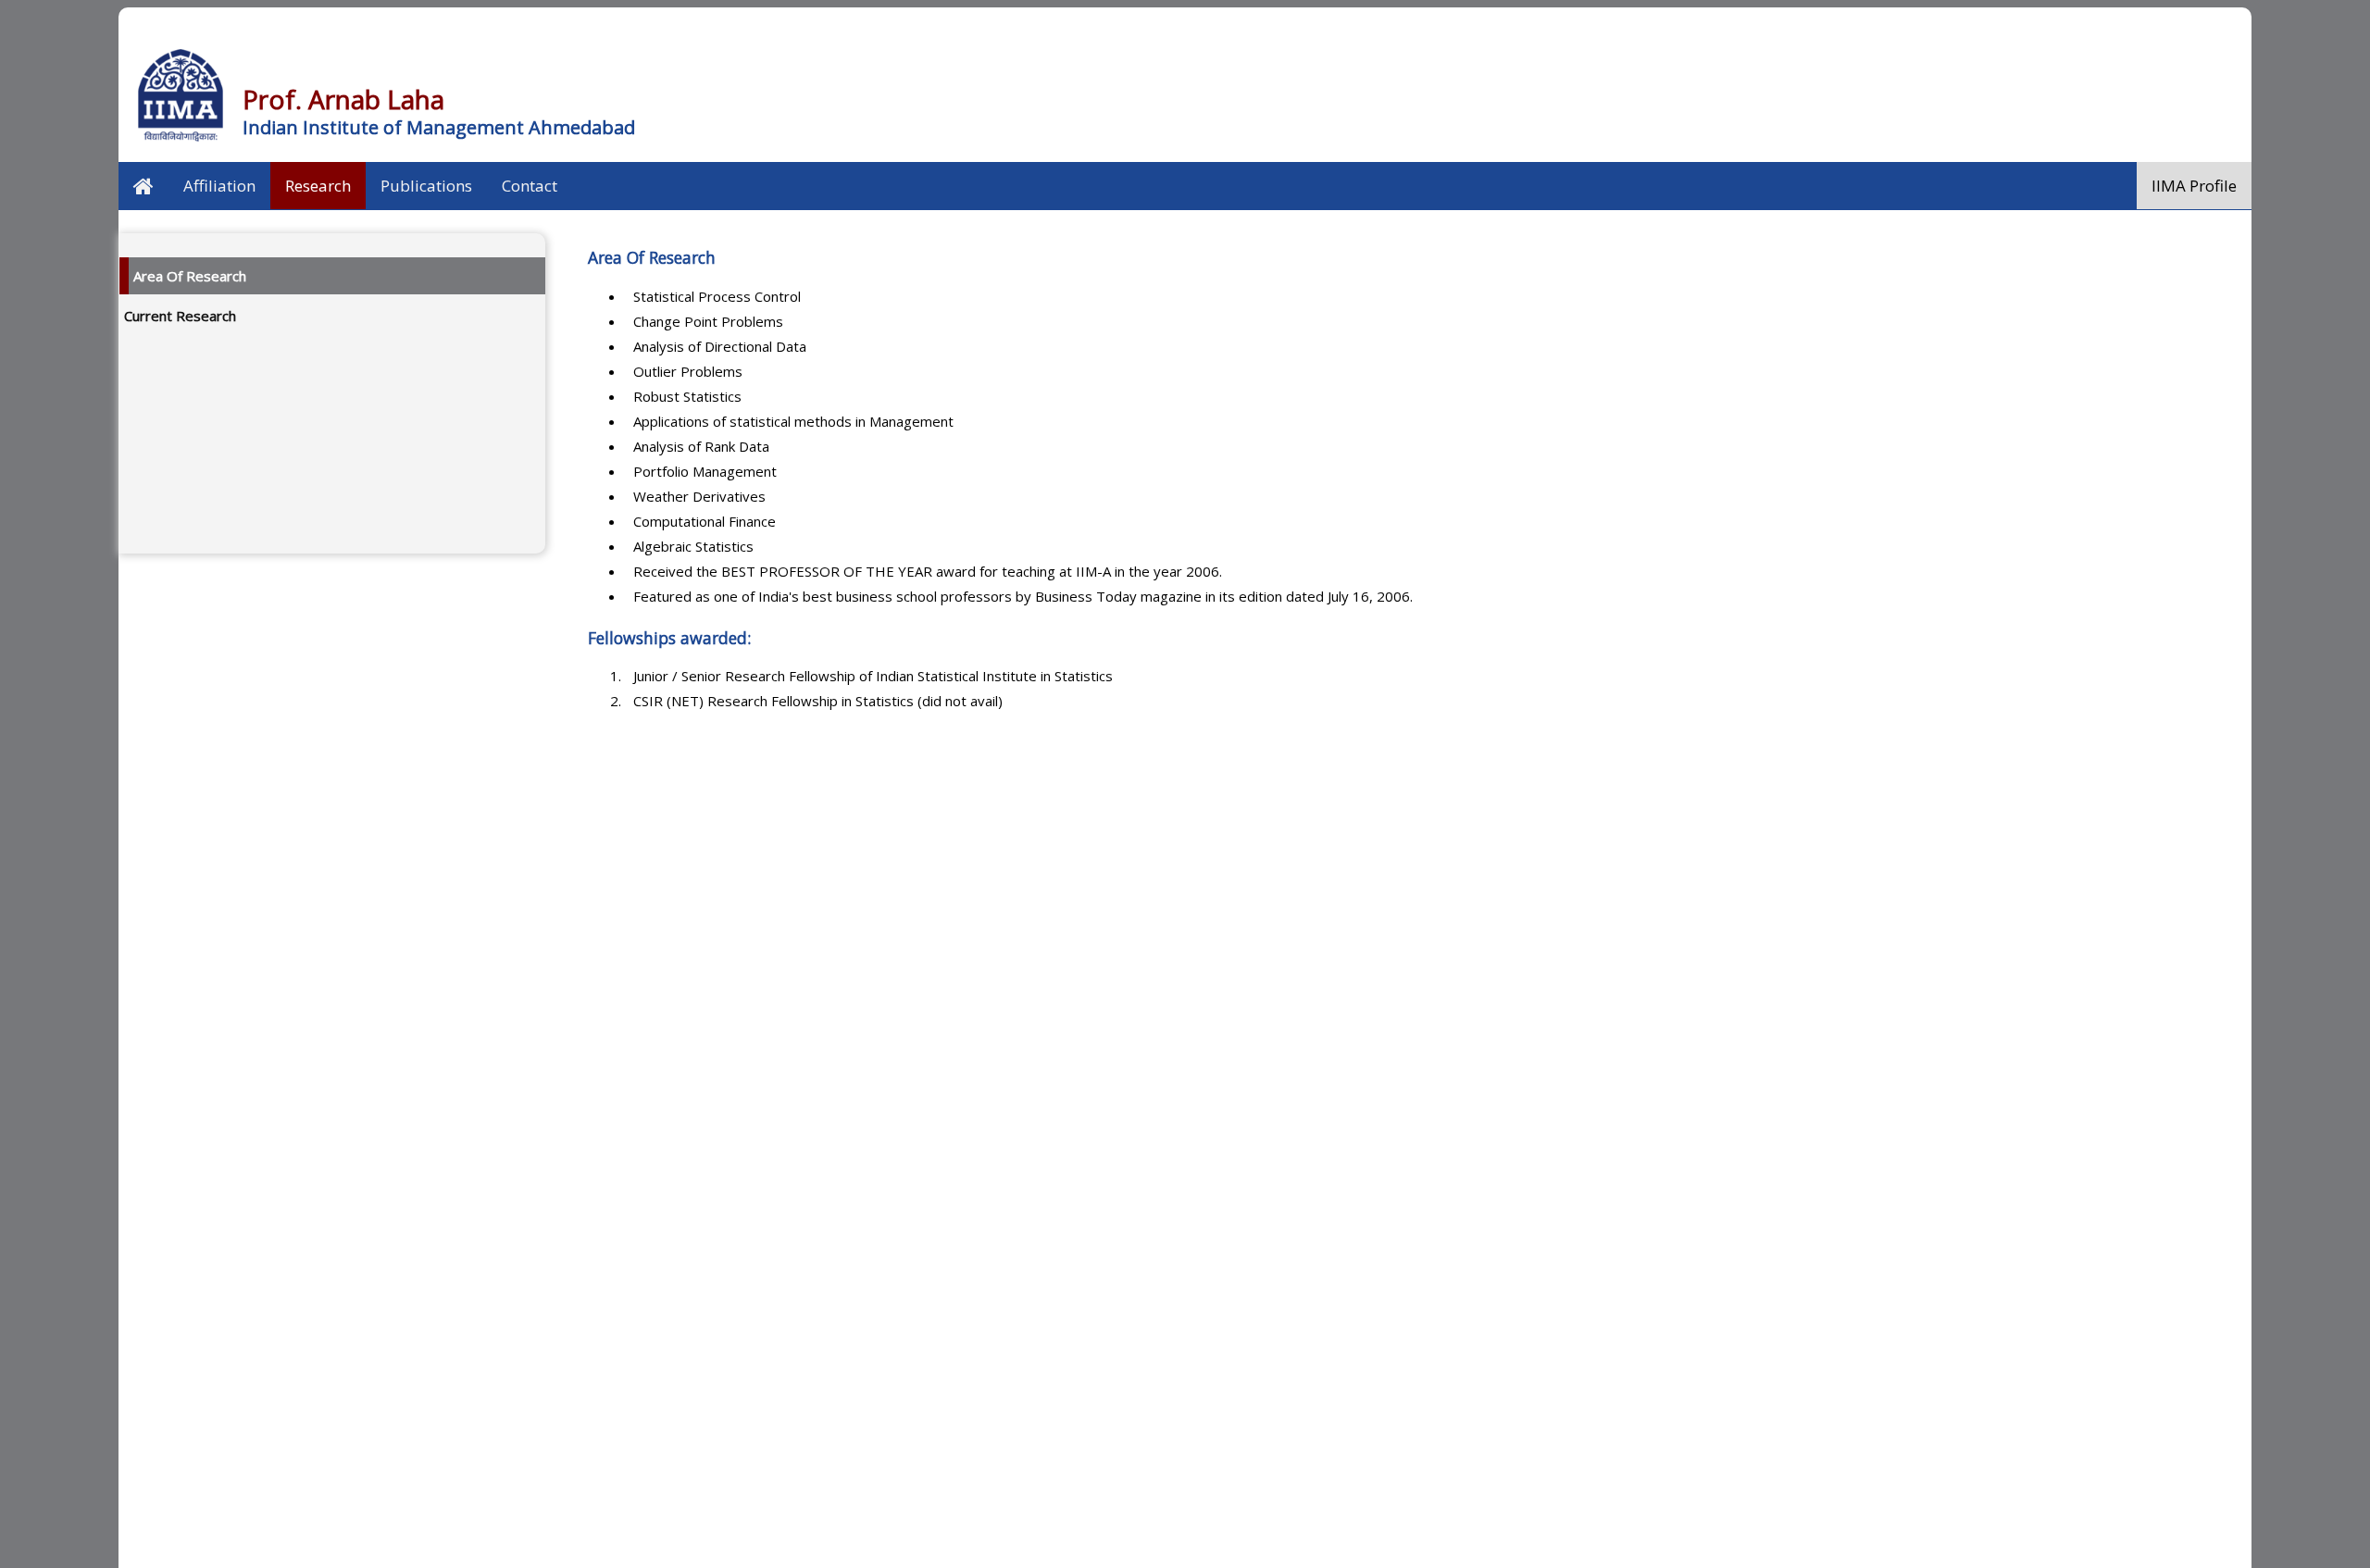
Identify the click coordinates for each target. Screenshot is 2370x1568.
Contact (530, 186)
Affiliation (219, 186)
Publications (426, 186)
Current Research (180, 316)
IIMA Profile (2194, 186)
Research (318, 186)
